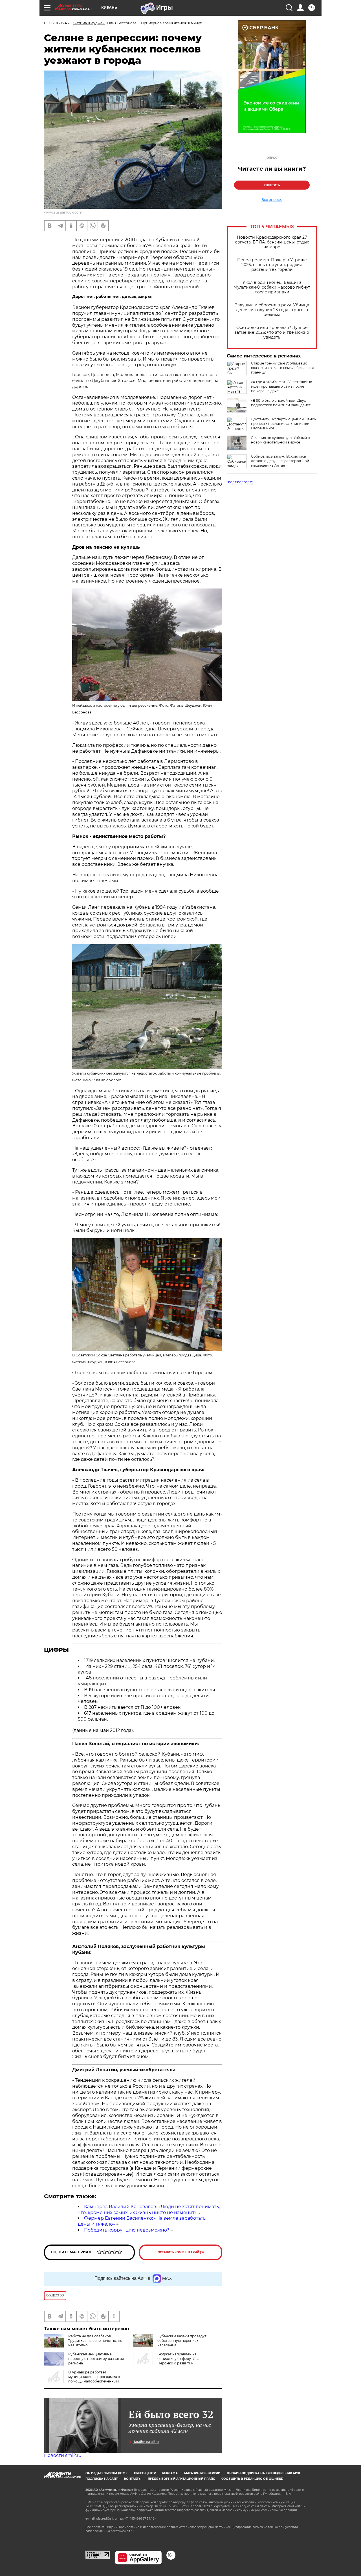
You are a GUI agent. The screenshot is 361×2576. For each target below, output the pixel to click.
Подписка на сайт (102, 2479)
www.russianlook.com (63, 212)
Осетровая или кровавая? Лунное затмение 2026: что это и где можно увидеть (272, 332)
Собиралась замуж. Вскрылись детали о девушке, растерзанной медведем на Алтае (280, 461)
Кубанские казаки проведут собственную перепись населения (182, 2341)
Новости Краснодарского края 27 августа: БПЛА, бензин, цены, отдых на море (272, 242)
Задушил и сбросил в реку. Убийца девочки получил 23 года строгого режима (272, 310)
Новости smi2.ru (63, 2455)
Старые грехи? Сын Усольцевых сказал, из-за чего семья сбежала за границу (283, 368)
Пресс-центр (145, 2473)
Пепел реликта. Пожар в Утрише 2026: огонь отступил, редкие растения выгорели (272, 265)
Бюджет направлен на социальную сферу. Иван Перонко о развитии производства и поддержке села (167, 2361)
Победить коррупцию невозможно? (127, 2230)
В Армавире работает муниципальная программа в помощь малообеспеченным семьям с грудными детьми (82, 2379)
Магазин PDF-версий (202, 2473)
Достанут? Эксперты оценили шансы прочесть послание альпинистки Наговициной (284, 424)
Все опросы (272, 200)
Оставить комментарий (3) (181, 2252)
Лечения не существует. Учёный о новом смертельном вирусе (280, 440)
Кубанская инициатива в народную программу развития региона (96, 2359)
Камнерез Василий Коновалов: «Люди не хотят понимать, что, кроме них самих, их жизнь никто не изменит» (149, 2210)
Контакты (133, 2479)
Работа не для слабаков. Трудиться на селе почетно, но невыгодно (95, 2341)
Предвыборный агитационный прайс (181, 2479)
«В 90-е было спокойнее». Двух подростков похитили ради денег (281, 403)
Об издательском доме (106, 2473)
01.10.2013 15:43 (56, 23)
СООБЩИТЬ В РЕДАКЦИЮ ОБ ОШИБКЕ (252, 2479)
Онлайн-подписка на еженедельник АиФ (263, 2473)
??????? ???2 (240, 483)
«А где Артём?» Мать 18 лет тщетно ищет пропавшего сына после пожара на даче (282, 386)
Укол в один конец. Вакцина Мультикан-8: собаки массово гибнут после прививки (272, 287)
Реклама (170, 2473)
